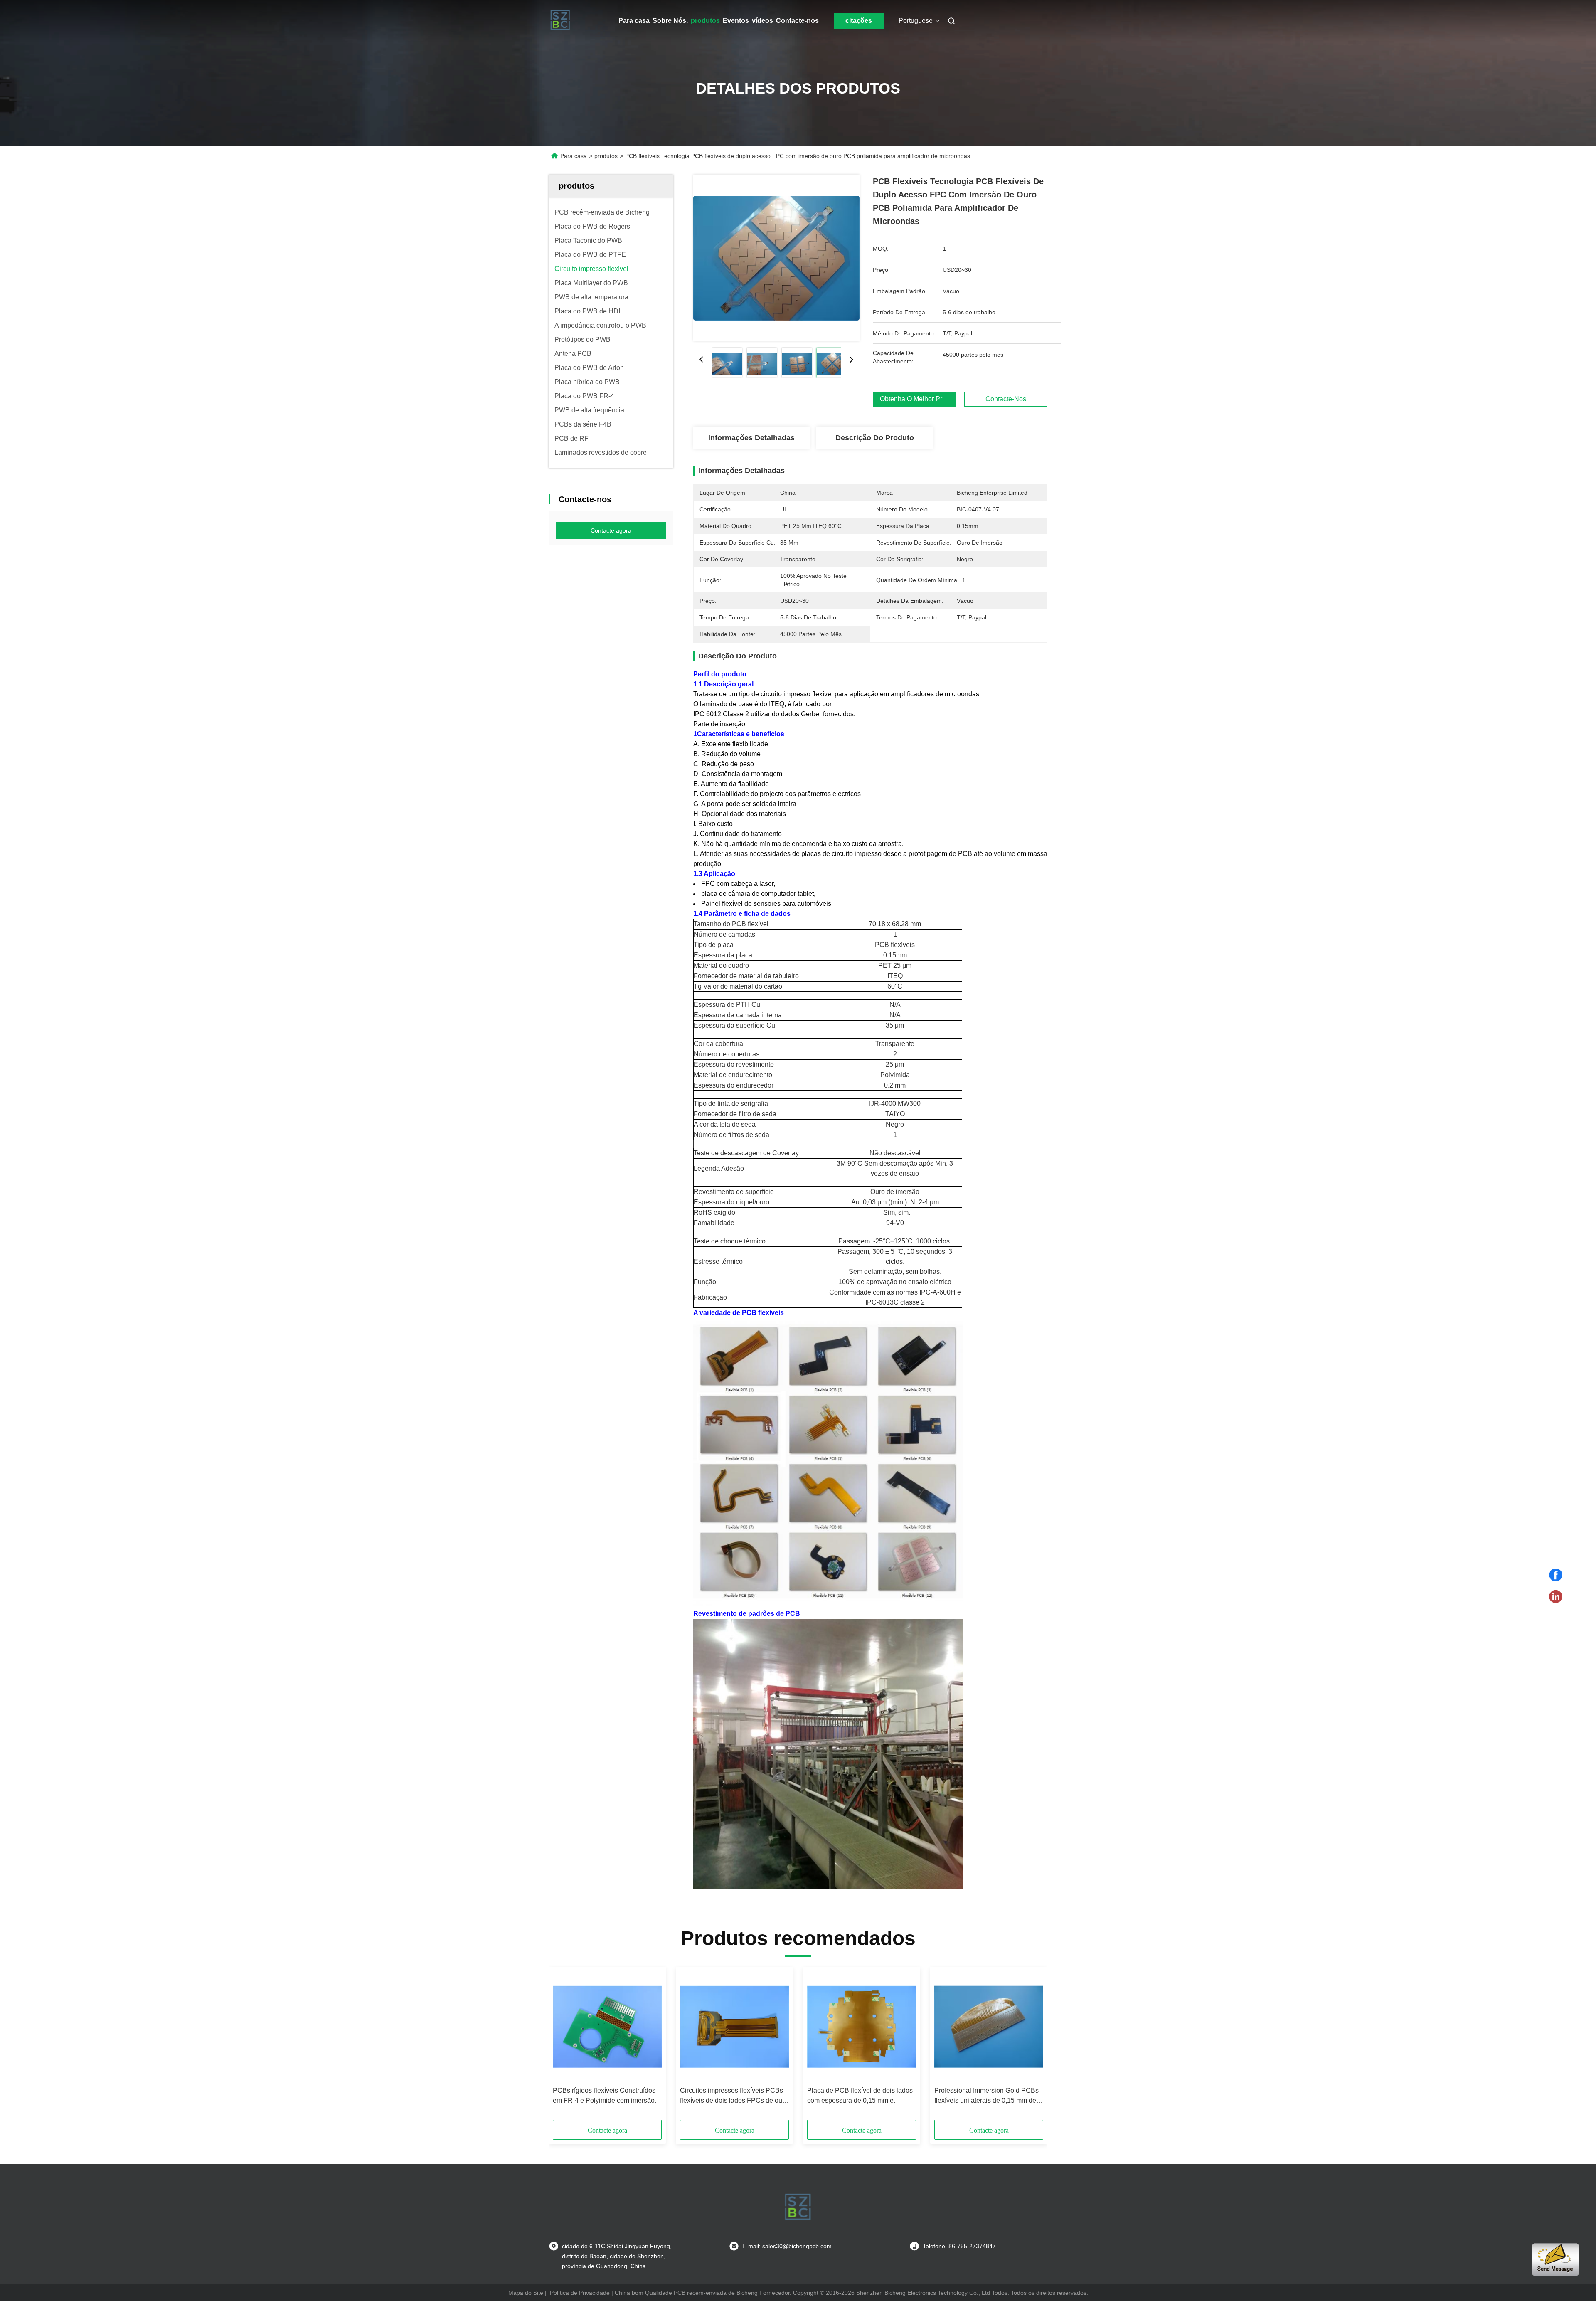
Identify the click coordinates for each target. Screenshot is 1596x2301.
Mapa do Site (526, 2293)
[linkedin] (1556, 1597)
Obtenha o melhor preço (916, 399)
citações (859, 21)
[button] (564, 2046)
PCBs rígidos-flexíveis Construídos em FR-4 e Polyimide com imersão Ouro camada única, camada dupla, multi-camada (605, 2096)
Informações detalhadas (751, 438)
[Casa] (560, 21)
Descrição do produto (875, 438)
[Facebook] (1556, 1575)
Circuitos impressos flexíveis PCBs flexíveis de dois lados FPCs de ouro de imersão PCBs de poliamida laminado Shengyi (734, 2096)
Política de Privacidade (580, 2293)
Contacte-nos (797, 21)
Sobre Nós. (670, 21)
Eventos (736, 21)
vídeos (762, 21)
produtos (705, 21)
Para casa (634, 21)
